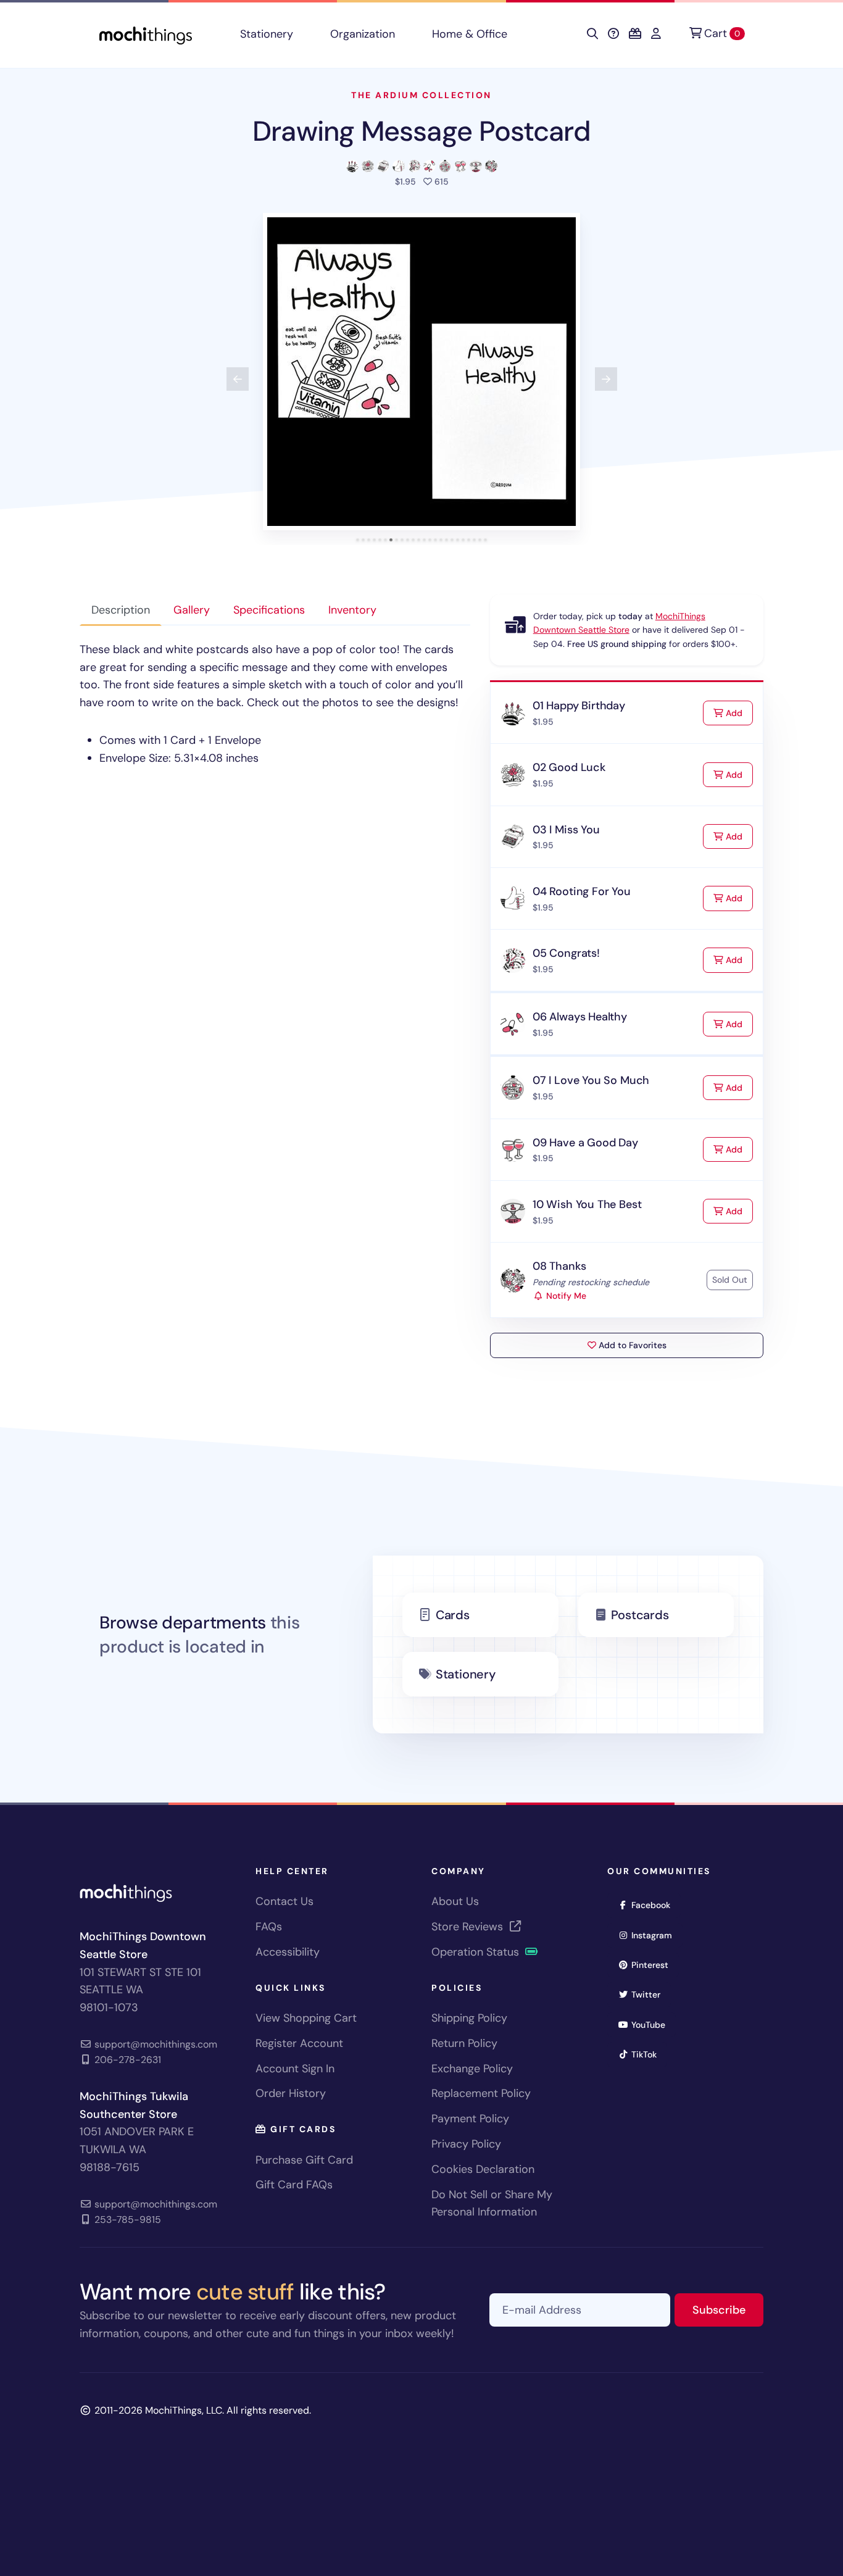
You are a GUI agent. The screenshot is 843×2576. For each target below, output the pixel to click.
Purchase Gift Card (304, 2160)
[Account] (656, 34)
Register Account (299, 2043)
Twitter (650, 1994)
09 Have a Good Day (585, 1143)
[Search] (592, 34)
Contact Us (284, 1901)
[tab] (358, 540)
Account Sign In (295, 2069)
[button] (421, 372)
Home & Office (470, 34)
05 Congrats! (566, 953)
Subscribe (728, 2310)
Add (738, 713)
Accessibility (288, 1952)
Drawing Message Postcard (421, 131)
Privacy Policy (466, 2144)
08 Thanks (559, 1266)
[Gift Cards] (635, 34)
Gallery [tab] (192, 610)
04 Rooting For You (582, 891)
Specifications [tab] (269, 610)
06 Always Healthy (580, 1017)
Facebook (655, 1905)
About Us (455, 1901)
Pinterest (654, 1965)
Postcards (640, 1615)
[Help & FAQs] (613, 34)
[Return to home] (146, 34)
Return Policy (464, 2043)
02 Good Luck (569, 767)
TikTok (648, 2054)
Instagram (656, 1935)
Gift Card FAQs (294, 2185)
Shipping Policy (469, 2018)
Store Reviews (469, 1927)
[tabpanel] (275, 704)
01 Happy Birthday (579, 706)
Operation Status (477, 1952)
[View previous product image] (238, 379)
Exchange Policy (472, 2069)
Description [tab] (121, 610)
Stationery (267, 34)
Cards (453, 1615)
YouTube (652, 2024)
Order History (291, 2093)
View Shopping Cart (306, 2018)
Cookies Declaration (483, 2169)
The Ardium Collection (421, 95)
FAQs (269, 1927)
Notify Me (565, 1296)
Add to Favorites (631, 1345)
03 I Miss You (566, 830)
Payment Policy (470, 2119)
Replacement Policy (481, 2093)
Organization (363, 34)
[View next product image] (606, 379)
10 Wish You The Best (587, 1204)
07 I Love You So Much (591, 1080)
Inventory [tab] (352, 610)
